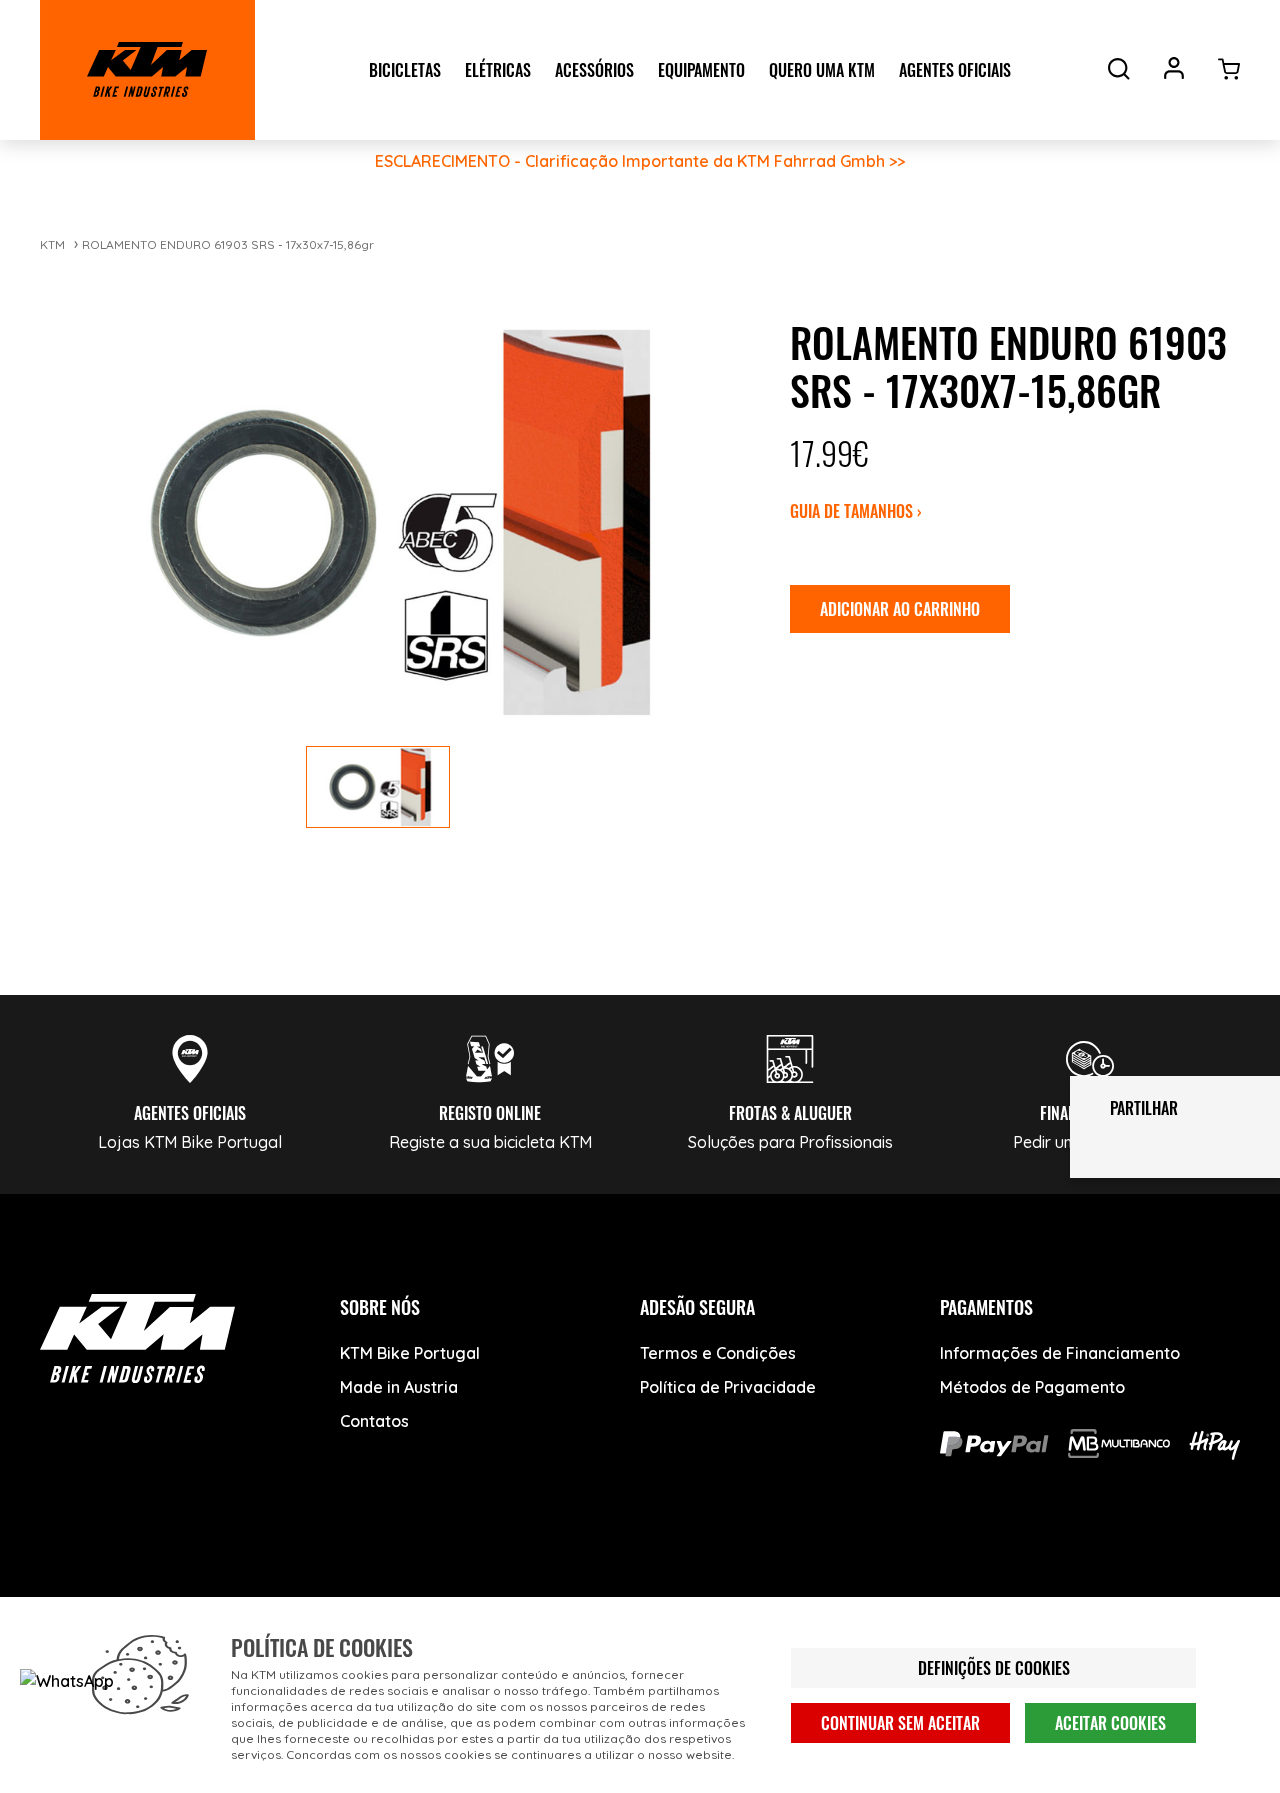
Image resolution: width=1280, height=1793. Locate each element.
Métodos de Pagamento (1032, 1387)
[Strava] (367, 1592)
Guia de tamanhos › (856, 511)
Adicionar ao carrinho (900, 609)
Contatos (374, 1421)
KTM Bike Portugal (410, 1353)
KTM (52, 244)
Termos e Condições (718, 1353)
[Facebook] (67, 1592)
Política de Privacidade (728, 1387)
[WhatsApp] (292, 1592)
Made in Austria (399, 1387)
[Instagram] (217, 1592)
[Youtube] (142, 1592)
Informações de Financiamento (1060, 1353)
